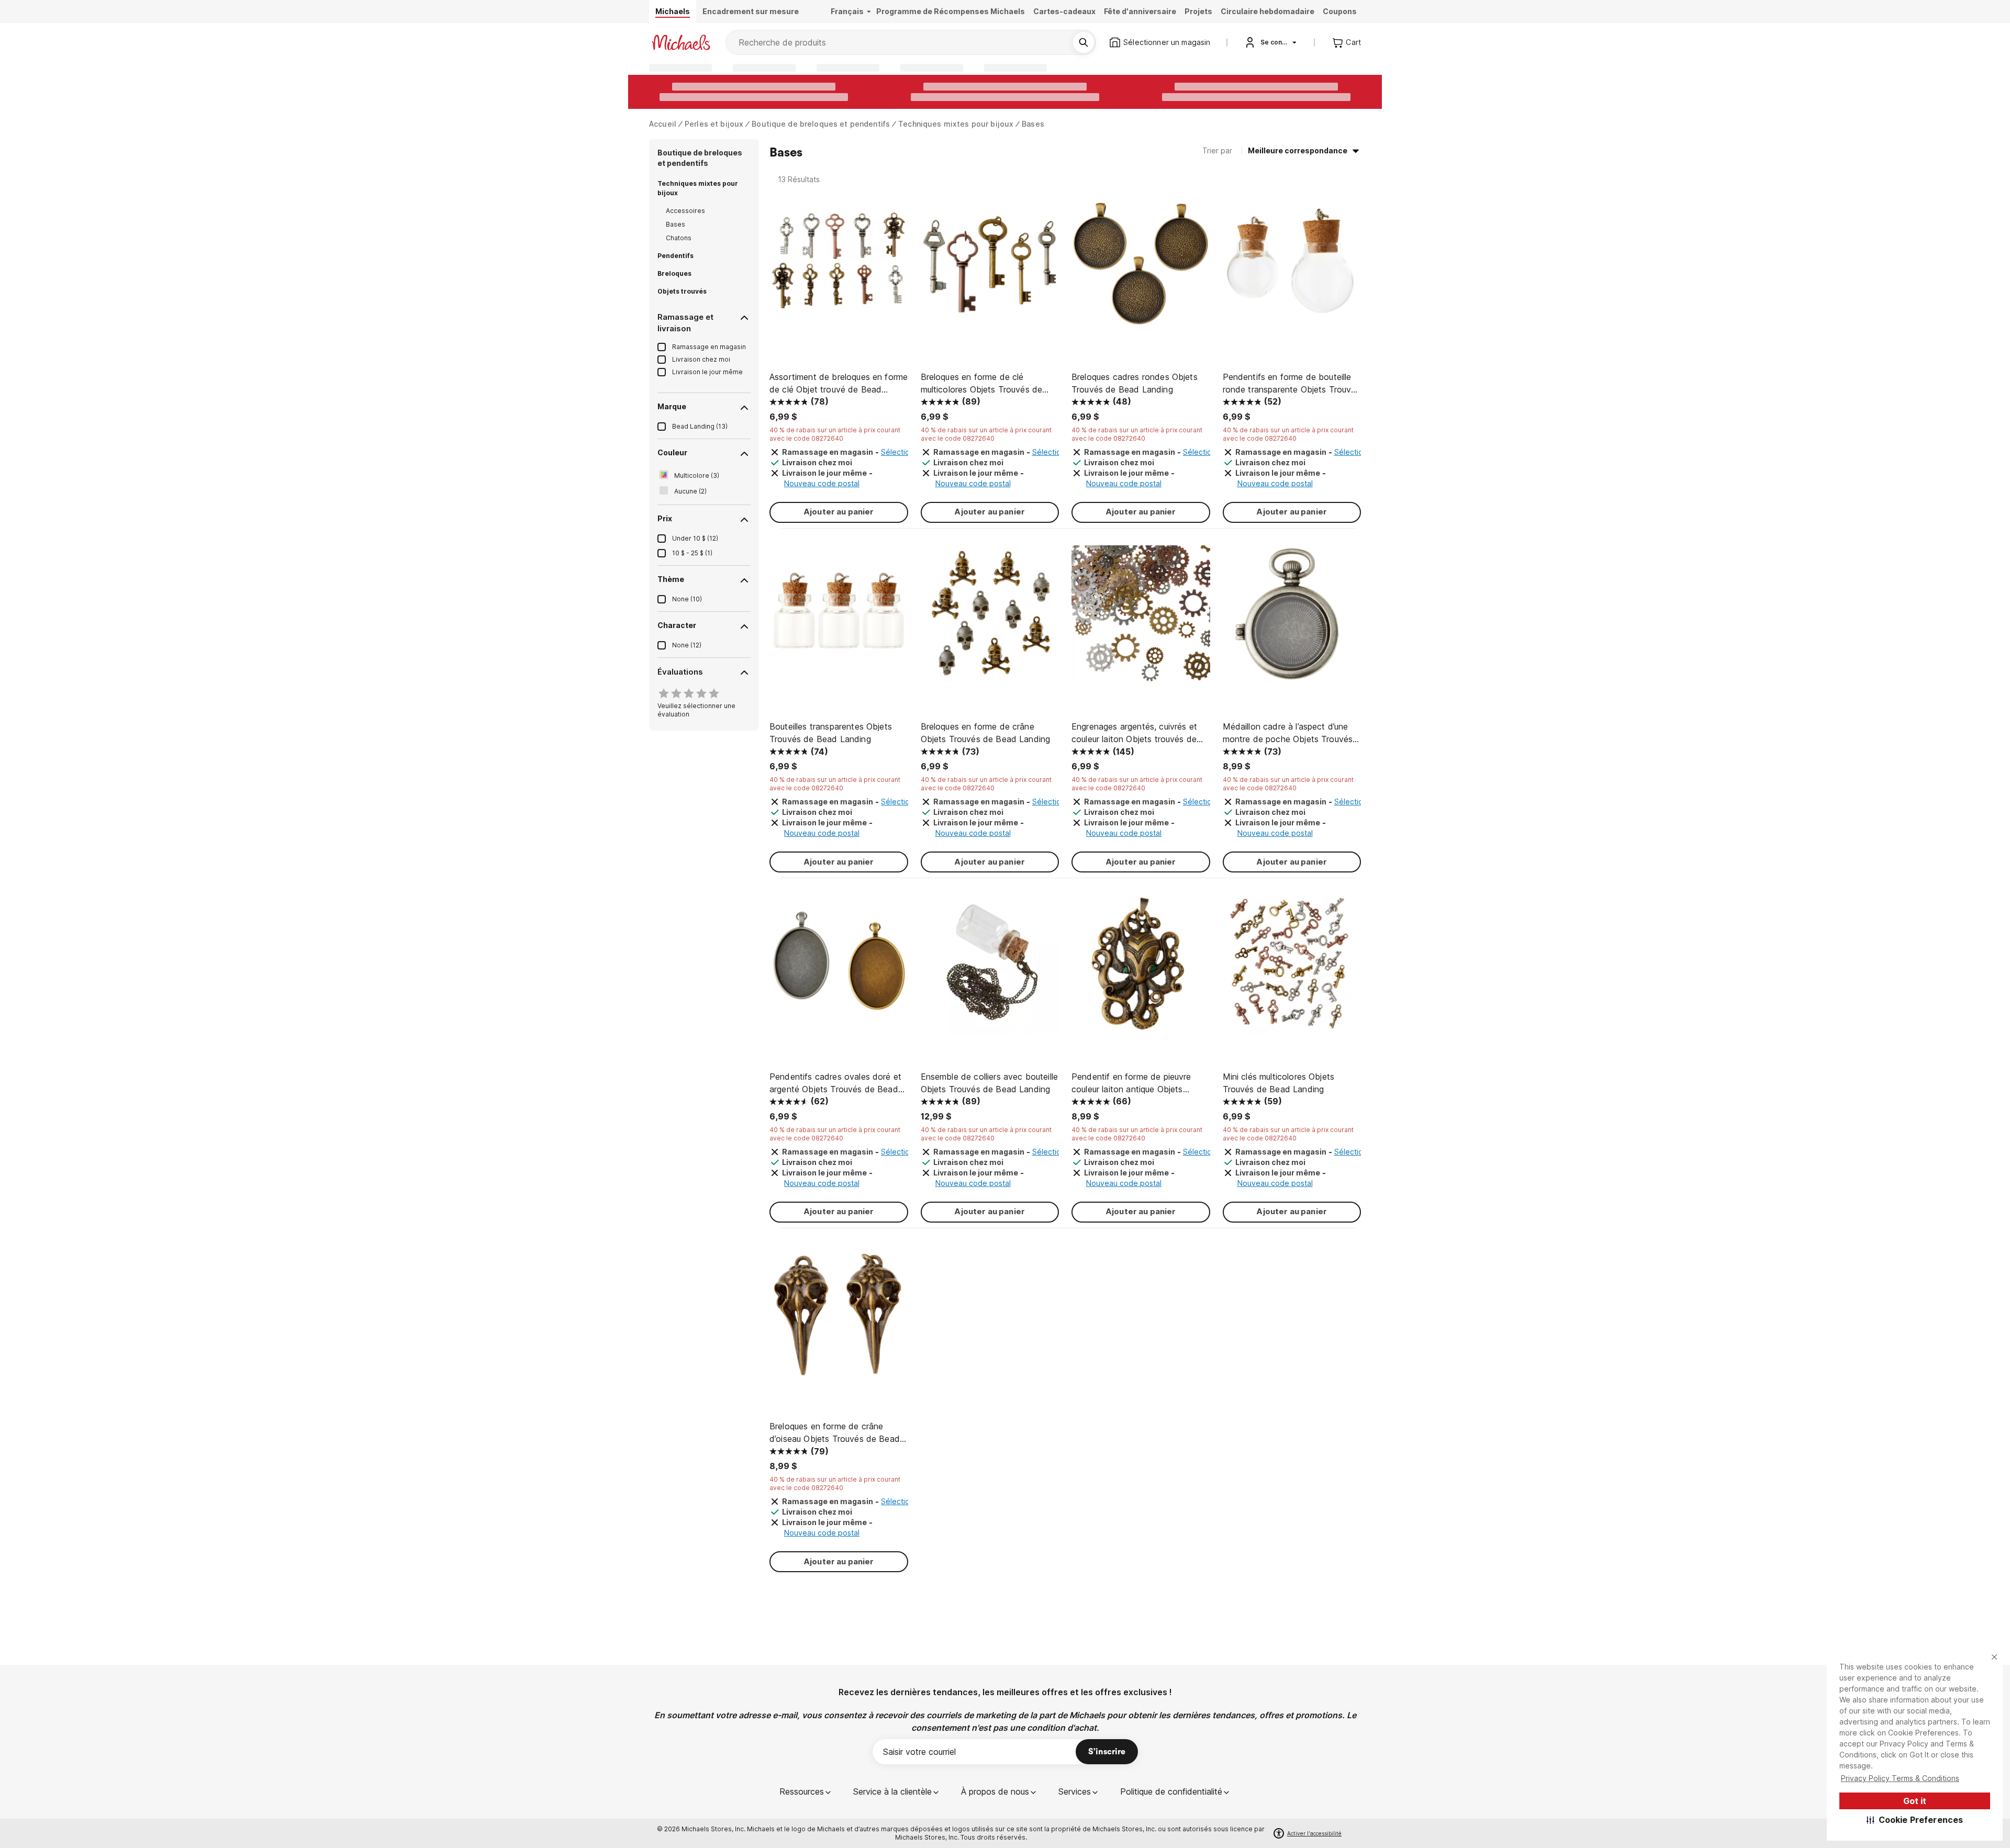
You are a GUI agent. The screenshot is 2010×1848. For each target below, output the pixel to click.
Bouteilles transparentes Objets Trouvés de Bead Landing (831, 733)
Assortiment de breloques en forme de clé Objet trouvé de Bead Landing (839, 384)
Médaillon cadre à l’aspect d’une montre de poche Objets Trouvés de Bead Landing (1288, 733)
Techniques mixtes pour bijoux (956, 124)
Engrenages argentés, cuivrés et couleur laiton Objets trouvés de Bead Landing (1134, 733)
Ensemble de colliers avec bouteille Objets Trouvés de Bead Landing (990, 1083)
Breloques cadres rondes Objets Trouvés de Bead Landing (1135, 383)
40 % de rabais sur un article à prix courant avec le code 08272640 (835, 434)
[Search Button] (1084, 42)
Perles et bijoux (714, 124)
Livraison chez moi (701, 359)
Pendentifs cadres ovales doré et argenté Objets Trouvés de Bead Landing (835, 1083)
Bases (1033, 124)
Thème (671, 579)
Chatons (679, 238)
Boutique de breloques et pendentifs (821, 124)
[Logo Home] (681, 42)
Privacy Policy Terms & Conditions (1900, 1778)
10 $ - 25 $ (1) (692, 553)
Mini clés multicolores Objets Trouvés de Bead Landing (1279, 1083)
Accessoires (685, 211)
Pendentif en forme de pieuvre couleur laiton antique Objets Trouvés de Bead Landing (1131, 1083)
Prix (665, 518)
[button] (1915, 1820)
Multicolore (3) (697, 475)
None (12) (687, 645)
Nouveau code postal (822, 483)
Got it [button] (1915, 1801)
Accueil (663, 124)
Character (677, 625)
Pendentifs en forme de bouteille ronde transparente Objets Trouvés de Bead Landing (1292, 384)
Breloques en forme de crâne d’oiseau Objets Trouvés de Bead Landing (835, 1433)
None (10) (687, 599)
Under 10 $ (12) (695, 538)
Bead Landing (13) (700, 426)
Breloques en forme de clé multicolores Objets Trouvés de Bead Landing (982, 384)
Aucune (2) (690, 491)
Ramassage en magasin (709, 347)
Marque (672, 406)
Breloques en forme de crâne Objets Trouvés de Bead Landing (986, 733)
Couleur (672, 452)
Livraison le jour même (707, 372)
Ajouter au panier (839, 512)
